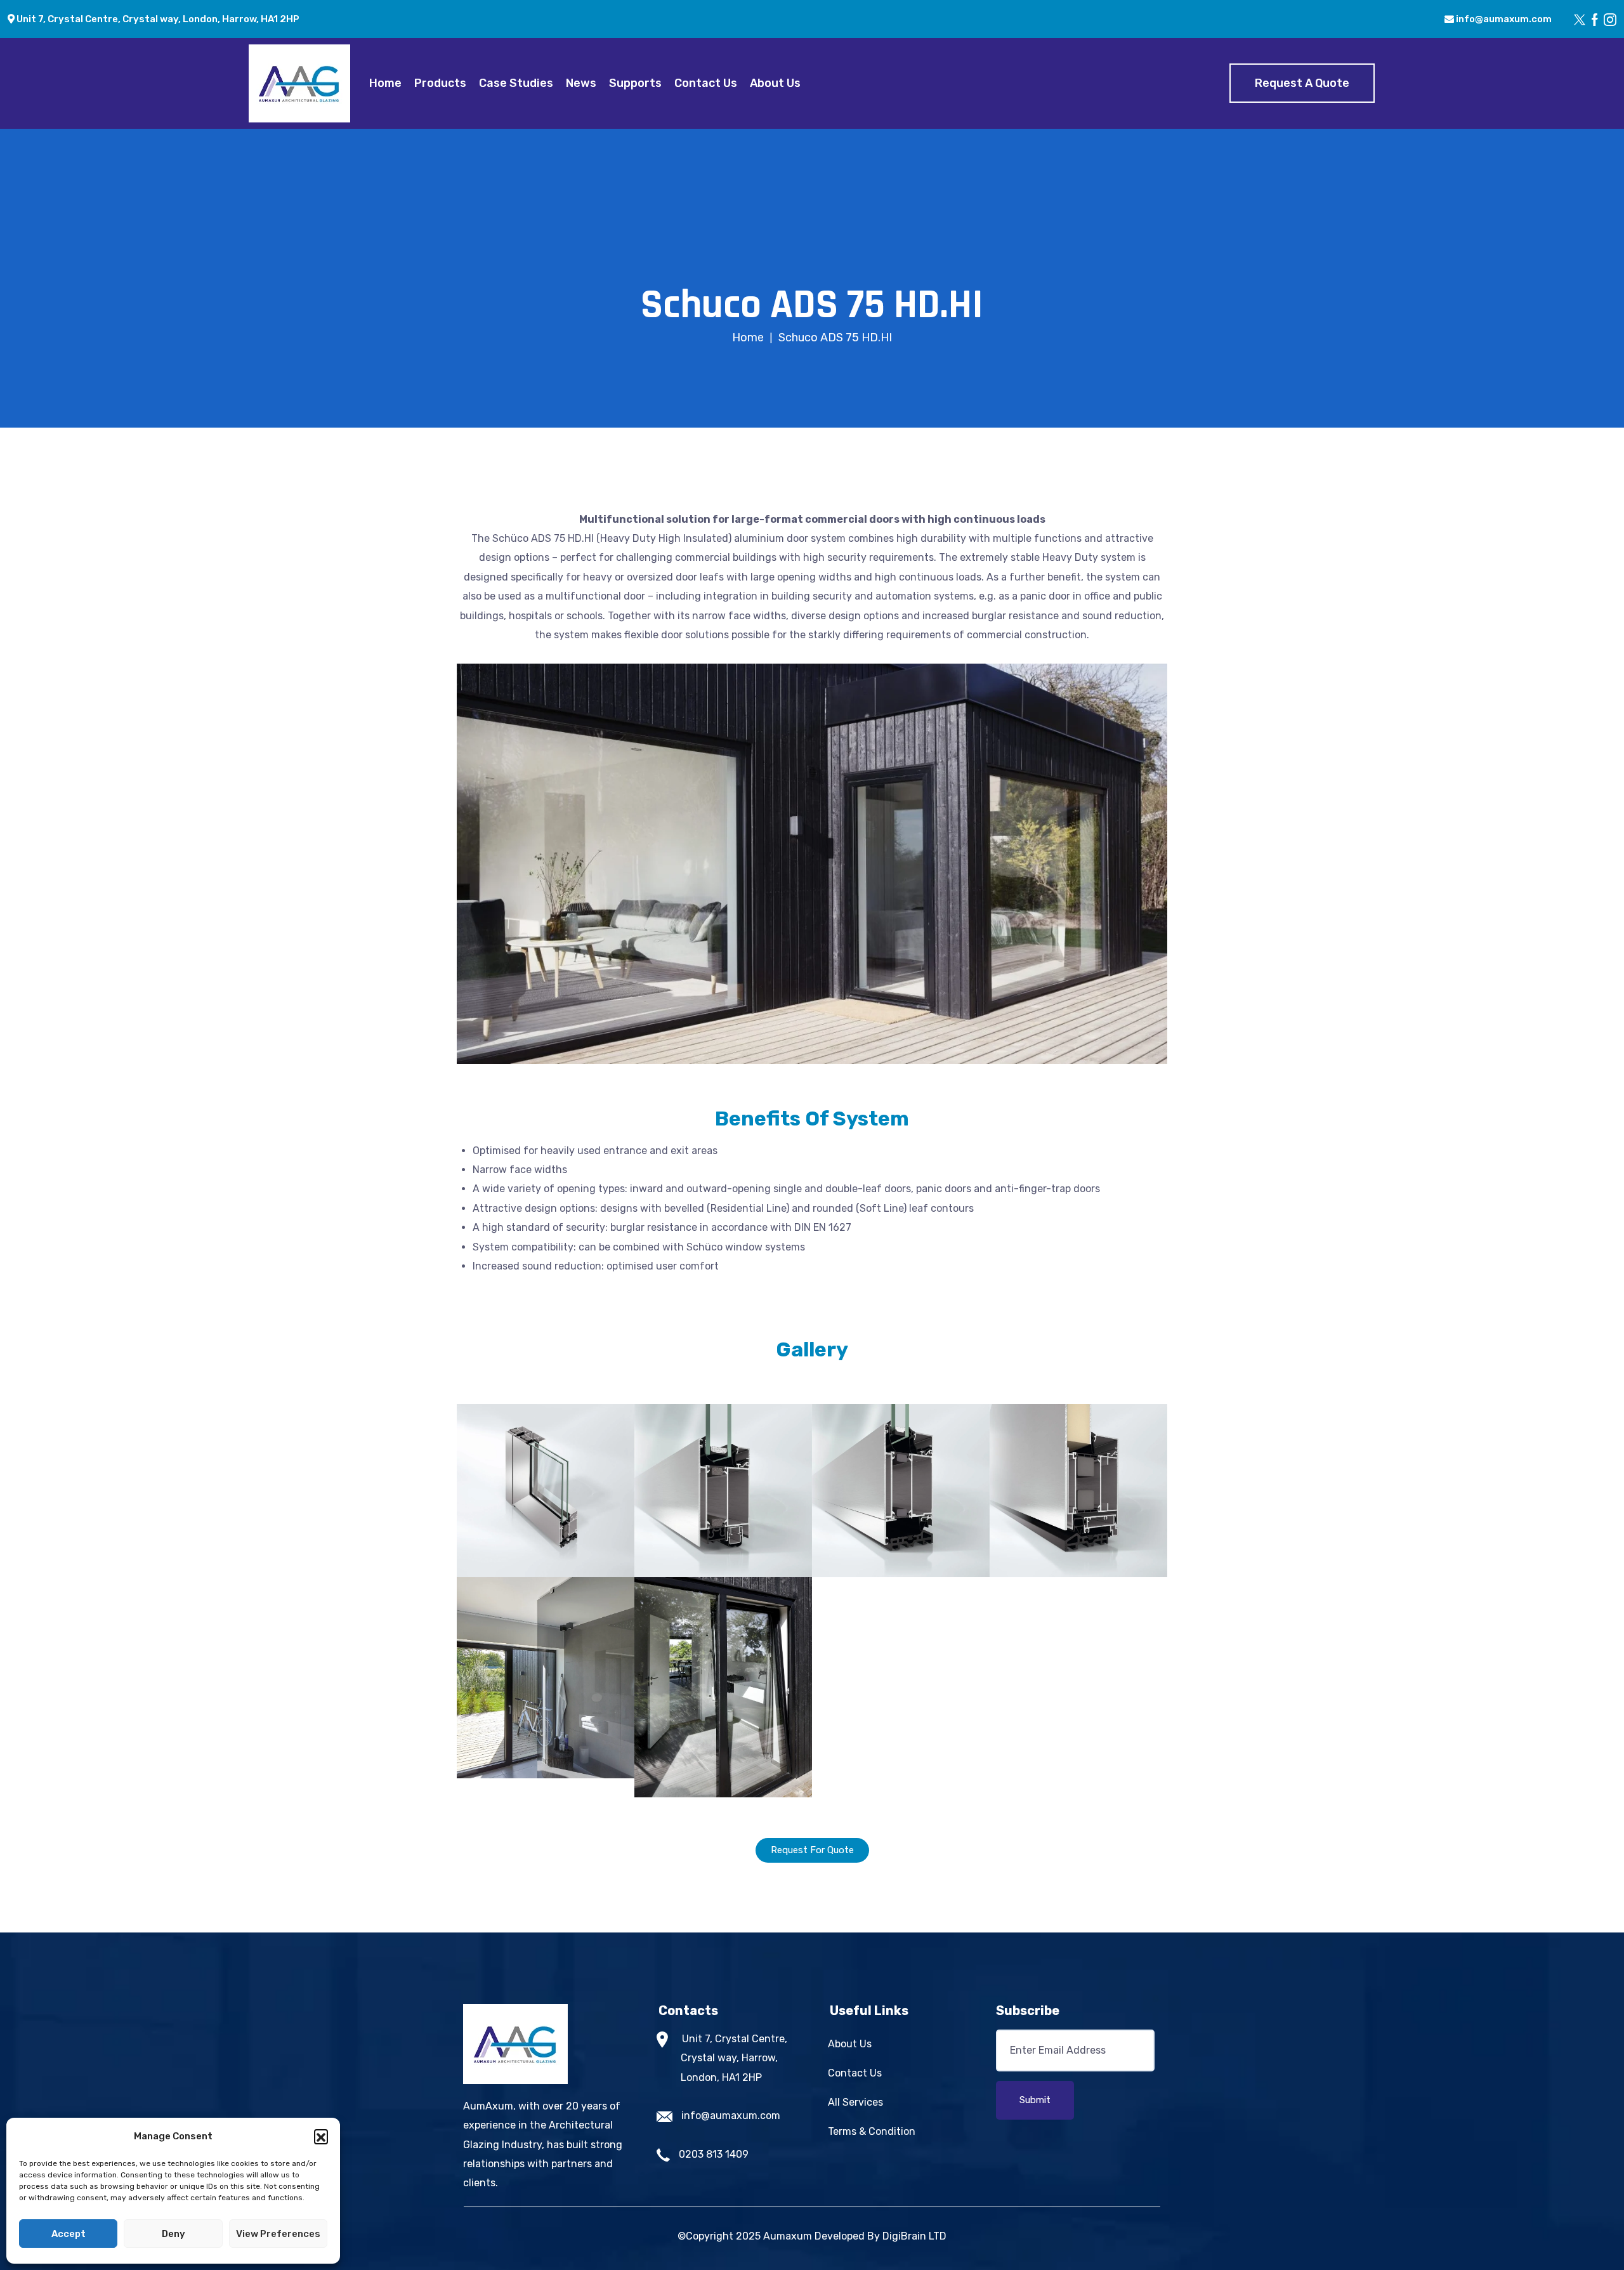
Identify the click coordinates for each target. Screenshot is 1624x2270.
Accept (69, 2234)
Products (440, 83)
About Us (775, 83)
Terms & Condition (872, 2131)
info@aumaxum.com (1503, 19)
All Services (855, 2102)
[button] (321, 2136)
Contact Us (706, 83)
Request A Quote (1302, 83)
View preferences (278, 2234)
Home (385, 83)
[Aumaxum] (299, 83)
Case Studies (516, 83)
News (581, 83)
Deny (174, 2234)
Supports (635, 83)
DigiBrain (904, 2236)
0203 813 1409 (714, 2154)
